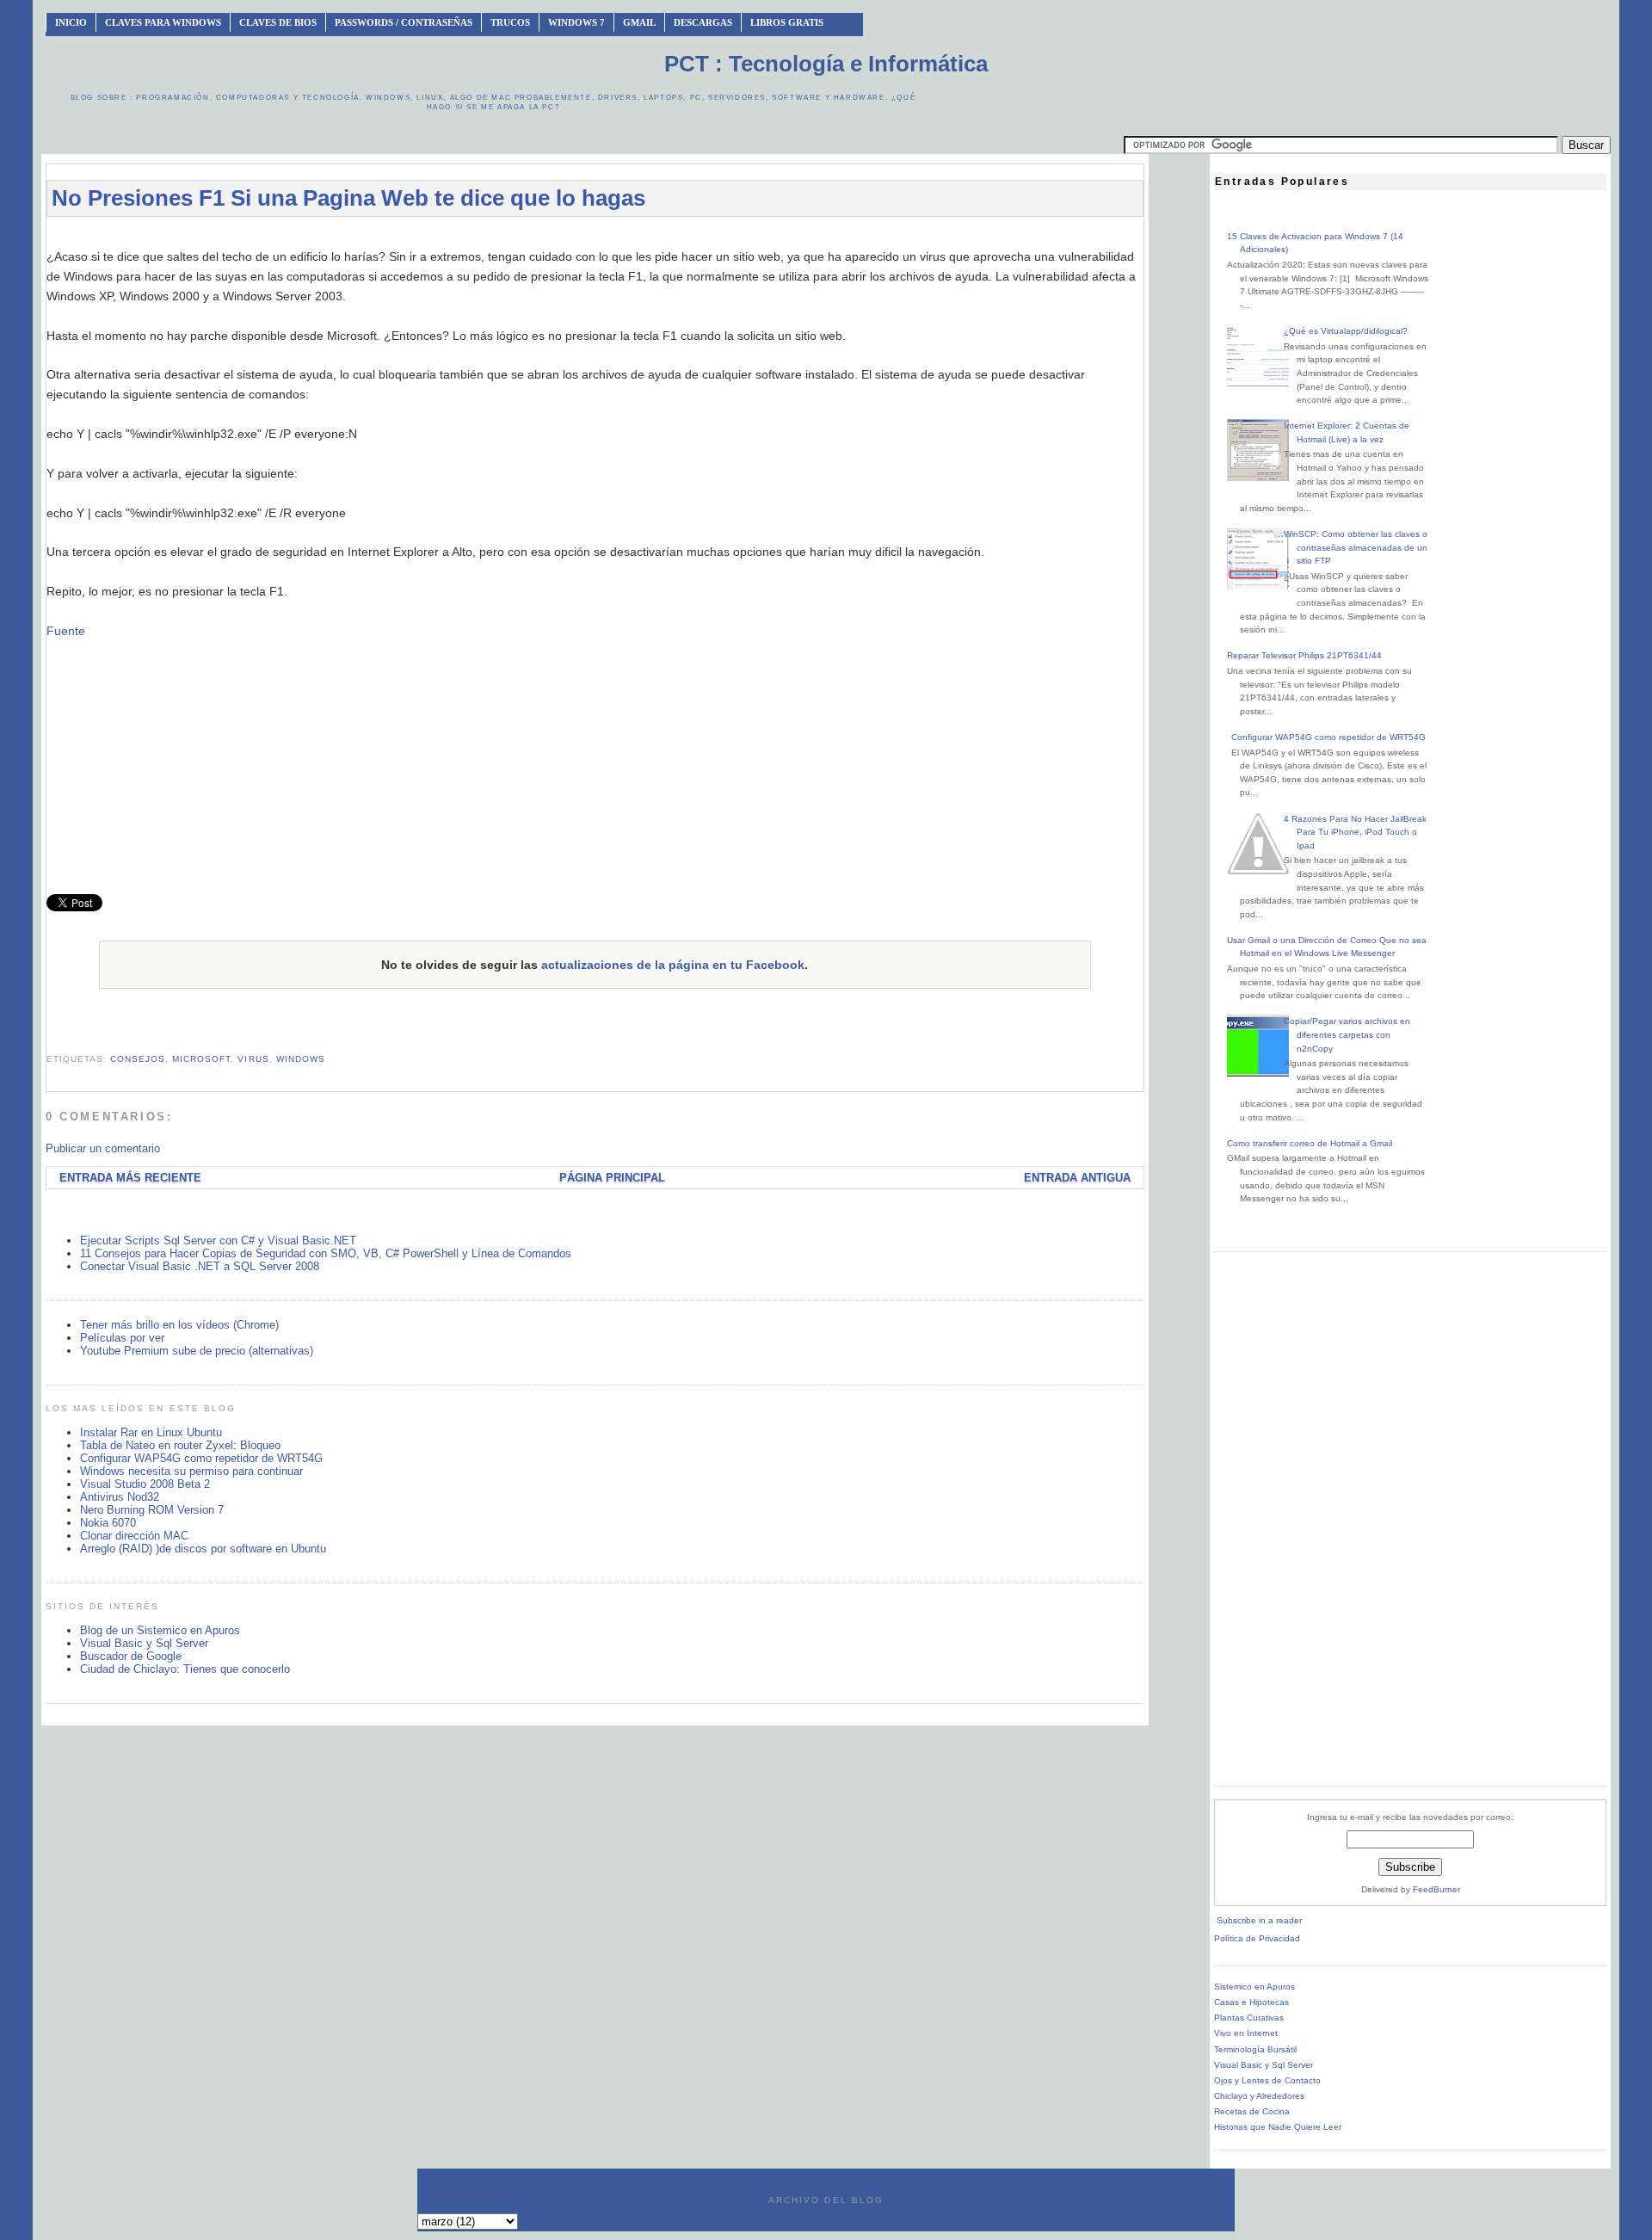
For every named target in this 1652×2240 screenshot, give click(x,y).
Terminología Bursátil (1255, 2049)
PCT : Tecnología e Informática (826, 64)
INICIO (71, 22)
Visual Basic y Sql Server (144, 1643)
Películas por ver (122, 1338)
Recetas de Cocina (1252, 2111)
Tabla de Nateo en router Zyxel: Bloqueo (180, 1445)
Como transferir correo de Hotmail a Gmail (1310, 1143)
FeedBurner (1436, 1889)
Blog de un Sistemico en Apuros (160, 1630)
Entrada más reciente (130, 1178)
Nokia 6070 (108, 1523)
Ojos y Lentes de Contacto (1267, 2080)
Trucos (510, 22)
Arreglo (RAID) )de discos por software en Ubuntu (203, 1549)
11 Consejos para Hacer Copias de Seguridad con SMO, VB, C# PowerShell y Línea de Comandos (326, 1253)
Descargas (703, 22)
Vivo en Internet (1246, 2033)
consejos (138, 1059)
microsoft (201, 1059)
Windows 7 (576, 22)
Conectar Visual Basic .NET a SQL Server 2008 (200, 1266)
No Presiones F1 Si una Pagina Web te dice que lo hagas (348, 198)
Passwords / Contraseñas (404, 22)
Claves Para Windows (163, 22)
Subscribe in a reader (1259, 1920)
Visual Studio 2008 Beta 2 (145, 1484)
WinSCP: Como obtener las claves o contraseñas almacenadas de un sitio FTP (1356, 547)
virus (253, 1059)
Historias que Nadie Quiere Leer (1278, 2127)
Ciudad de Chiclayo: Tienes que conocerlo (185, 1669)
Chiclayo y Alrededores (1259, 2096)
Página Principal (612, 1178)
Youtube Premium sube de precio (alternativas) (197, 1351)
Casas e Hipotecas (1251, 2002)
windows (301, 1059)
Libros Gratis (787, 22)
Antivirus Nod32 (120, 1497)
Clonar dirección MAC (134, 1536)
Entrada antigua (1077, 1178)
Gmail (639, 22)
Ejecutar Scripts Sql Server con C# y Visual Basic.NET (218, 1240)
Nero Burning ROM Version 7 (152, 1510)
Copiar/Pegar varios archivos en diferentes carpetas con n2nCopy (1347, 1034)
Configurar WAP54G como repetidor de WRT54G (201, 1458)
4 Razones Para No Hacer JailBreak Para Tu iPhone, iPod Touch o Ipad (1355, 832)
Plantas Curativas (1249, 2018)
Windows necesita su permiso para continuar (191, 1471)
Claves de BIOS (278, 22)
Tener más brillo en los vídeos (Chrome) (179, 1325)
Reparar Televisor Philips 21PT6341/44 (1304, 655)
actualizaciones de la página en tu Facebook (673, 965)
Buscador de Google (131, 1656)
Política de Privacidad (1257, 1938)
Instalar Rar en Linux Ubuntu (151, 1432)
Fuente (66, 631)
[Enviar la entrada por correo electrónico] (48, 1038)
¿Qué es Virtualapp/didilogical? (1346, 331)
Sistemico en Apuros (1254, 1987)
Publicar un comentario (103, 1148)
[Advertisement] (595, 238)
